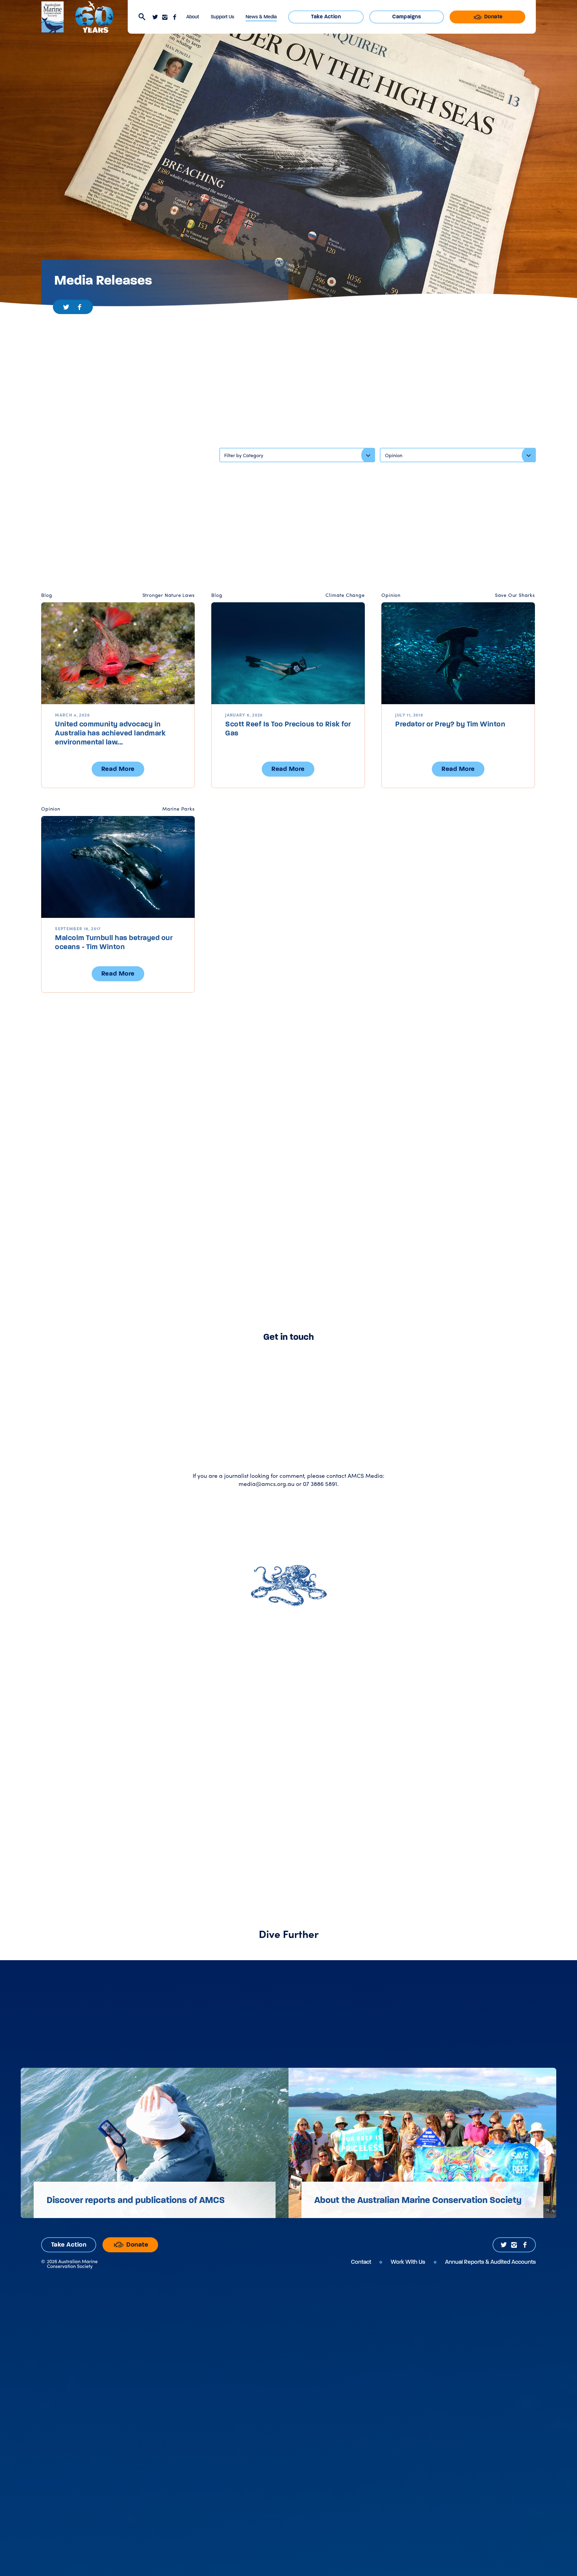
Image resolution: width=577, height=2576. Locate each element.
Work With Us (408, 2262)
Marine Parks (179, 809)
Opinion (391, 595)
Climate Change (345, 595)
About (193, 17)
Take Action (326, 17)
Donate (493, 17)
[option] (155, 2143)
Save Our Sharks (515, 595)
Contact (361, 2262)
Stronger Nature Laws (169, 595)
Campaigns (407, 17)
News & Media (261, 17)
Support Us (222, 17)
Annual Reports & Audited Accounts (490, 2262)
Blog (47, 595)
